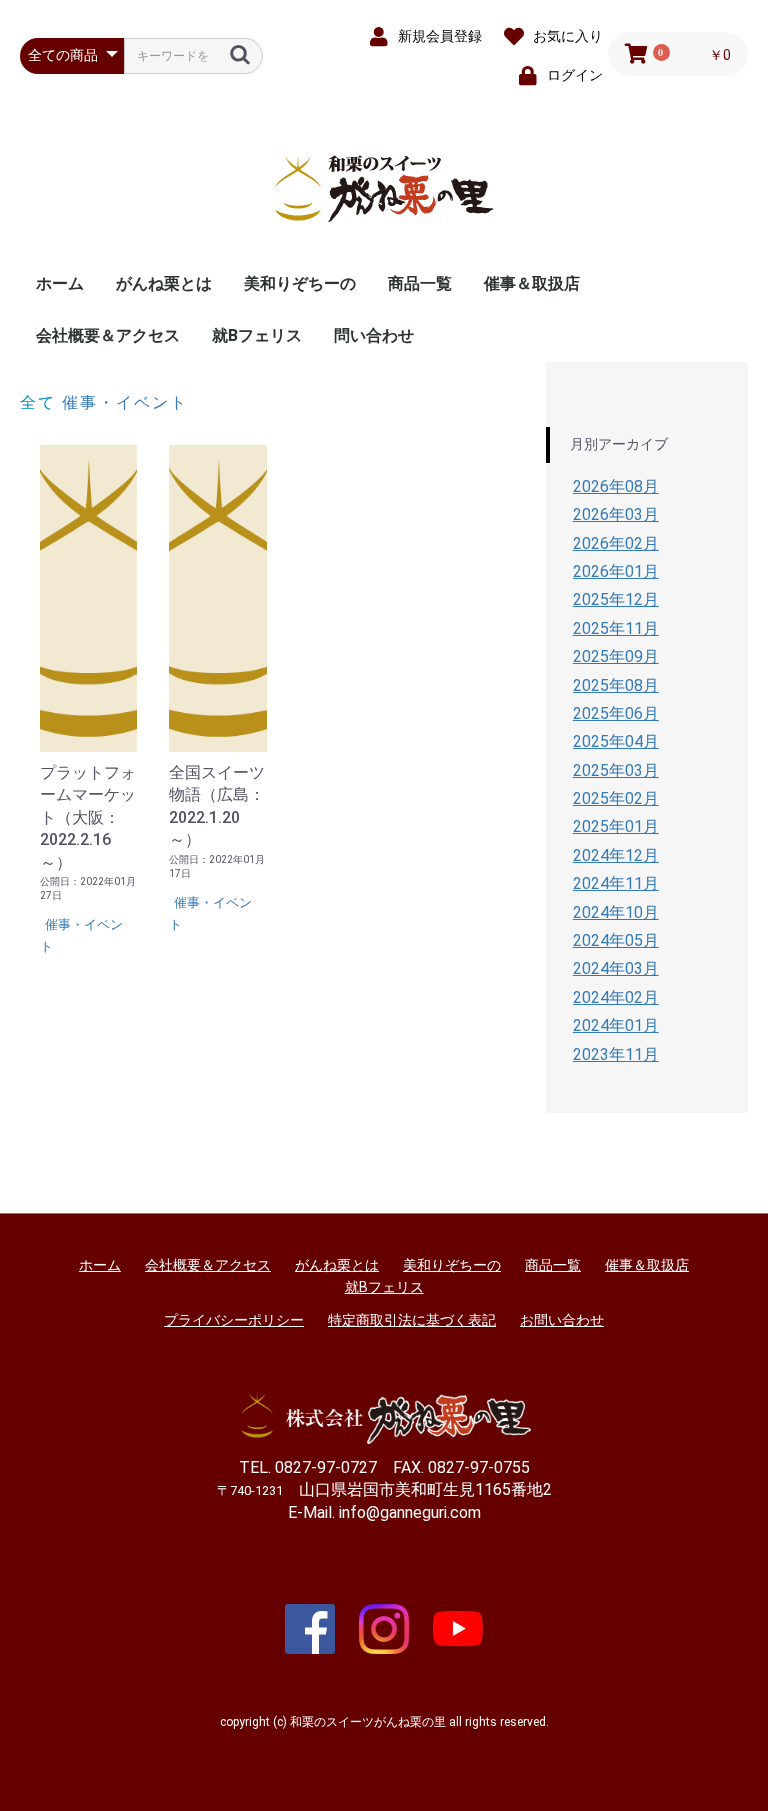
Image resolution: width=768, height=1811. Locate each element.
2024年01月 (616, 1025)
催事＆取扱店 (532, 283)
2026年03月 (616, 514)
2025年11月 (616, 628)
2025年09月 (616, 656)
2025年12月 (616, 599)
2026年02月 (616, 543)
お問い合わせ (562, 1320)
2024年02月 (616, 997)
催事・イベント (125, 402)
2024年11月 (616, 883)
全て (38, 402)
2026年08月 (616, 486)
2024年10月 (616, 912)
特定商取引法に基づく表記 (412, 1320)
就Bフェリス (257, 335)
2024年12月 (616, 855)
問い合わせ (374, 335)
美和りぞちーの (300, 283)
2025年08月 (616, 685)
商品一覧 (420, 283)
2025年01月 (616, 826)
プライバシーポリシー (234, 1320)
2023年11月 (616, 1054)
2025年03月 (616, 770)
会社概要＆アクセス (108, 335)
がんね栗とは (164, 283)
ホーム (60, 283)
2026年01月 (616, 571)
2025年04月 (616, 741)
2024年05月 (616, 940)
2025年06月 (616, 713)
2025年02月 (616, 798)
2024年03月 (616, 968)
